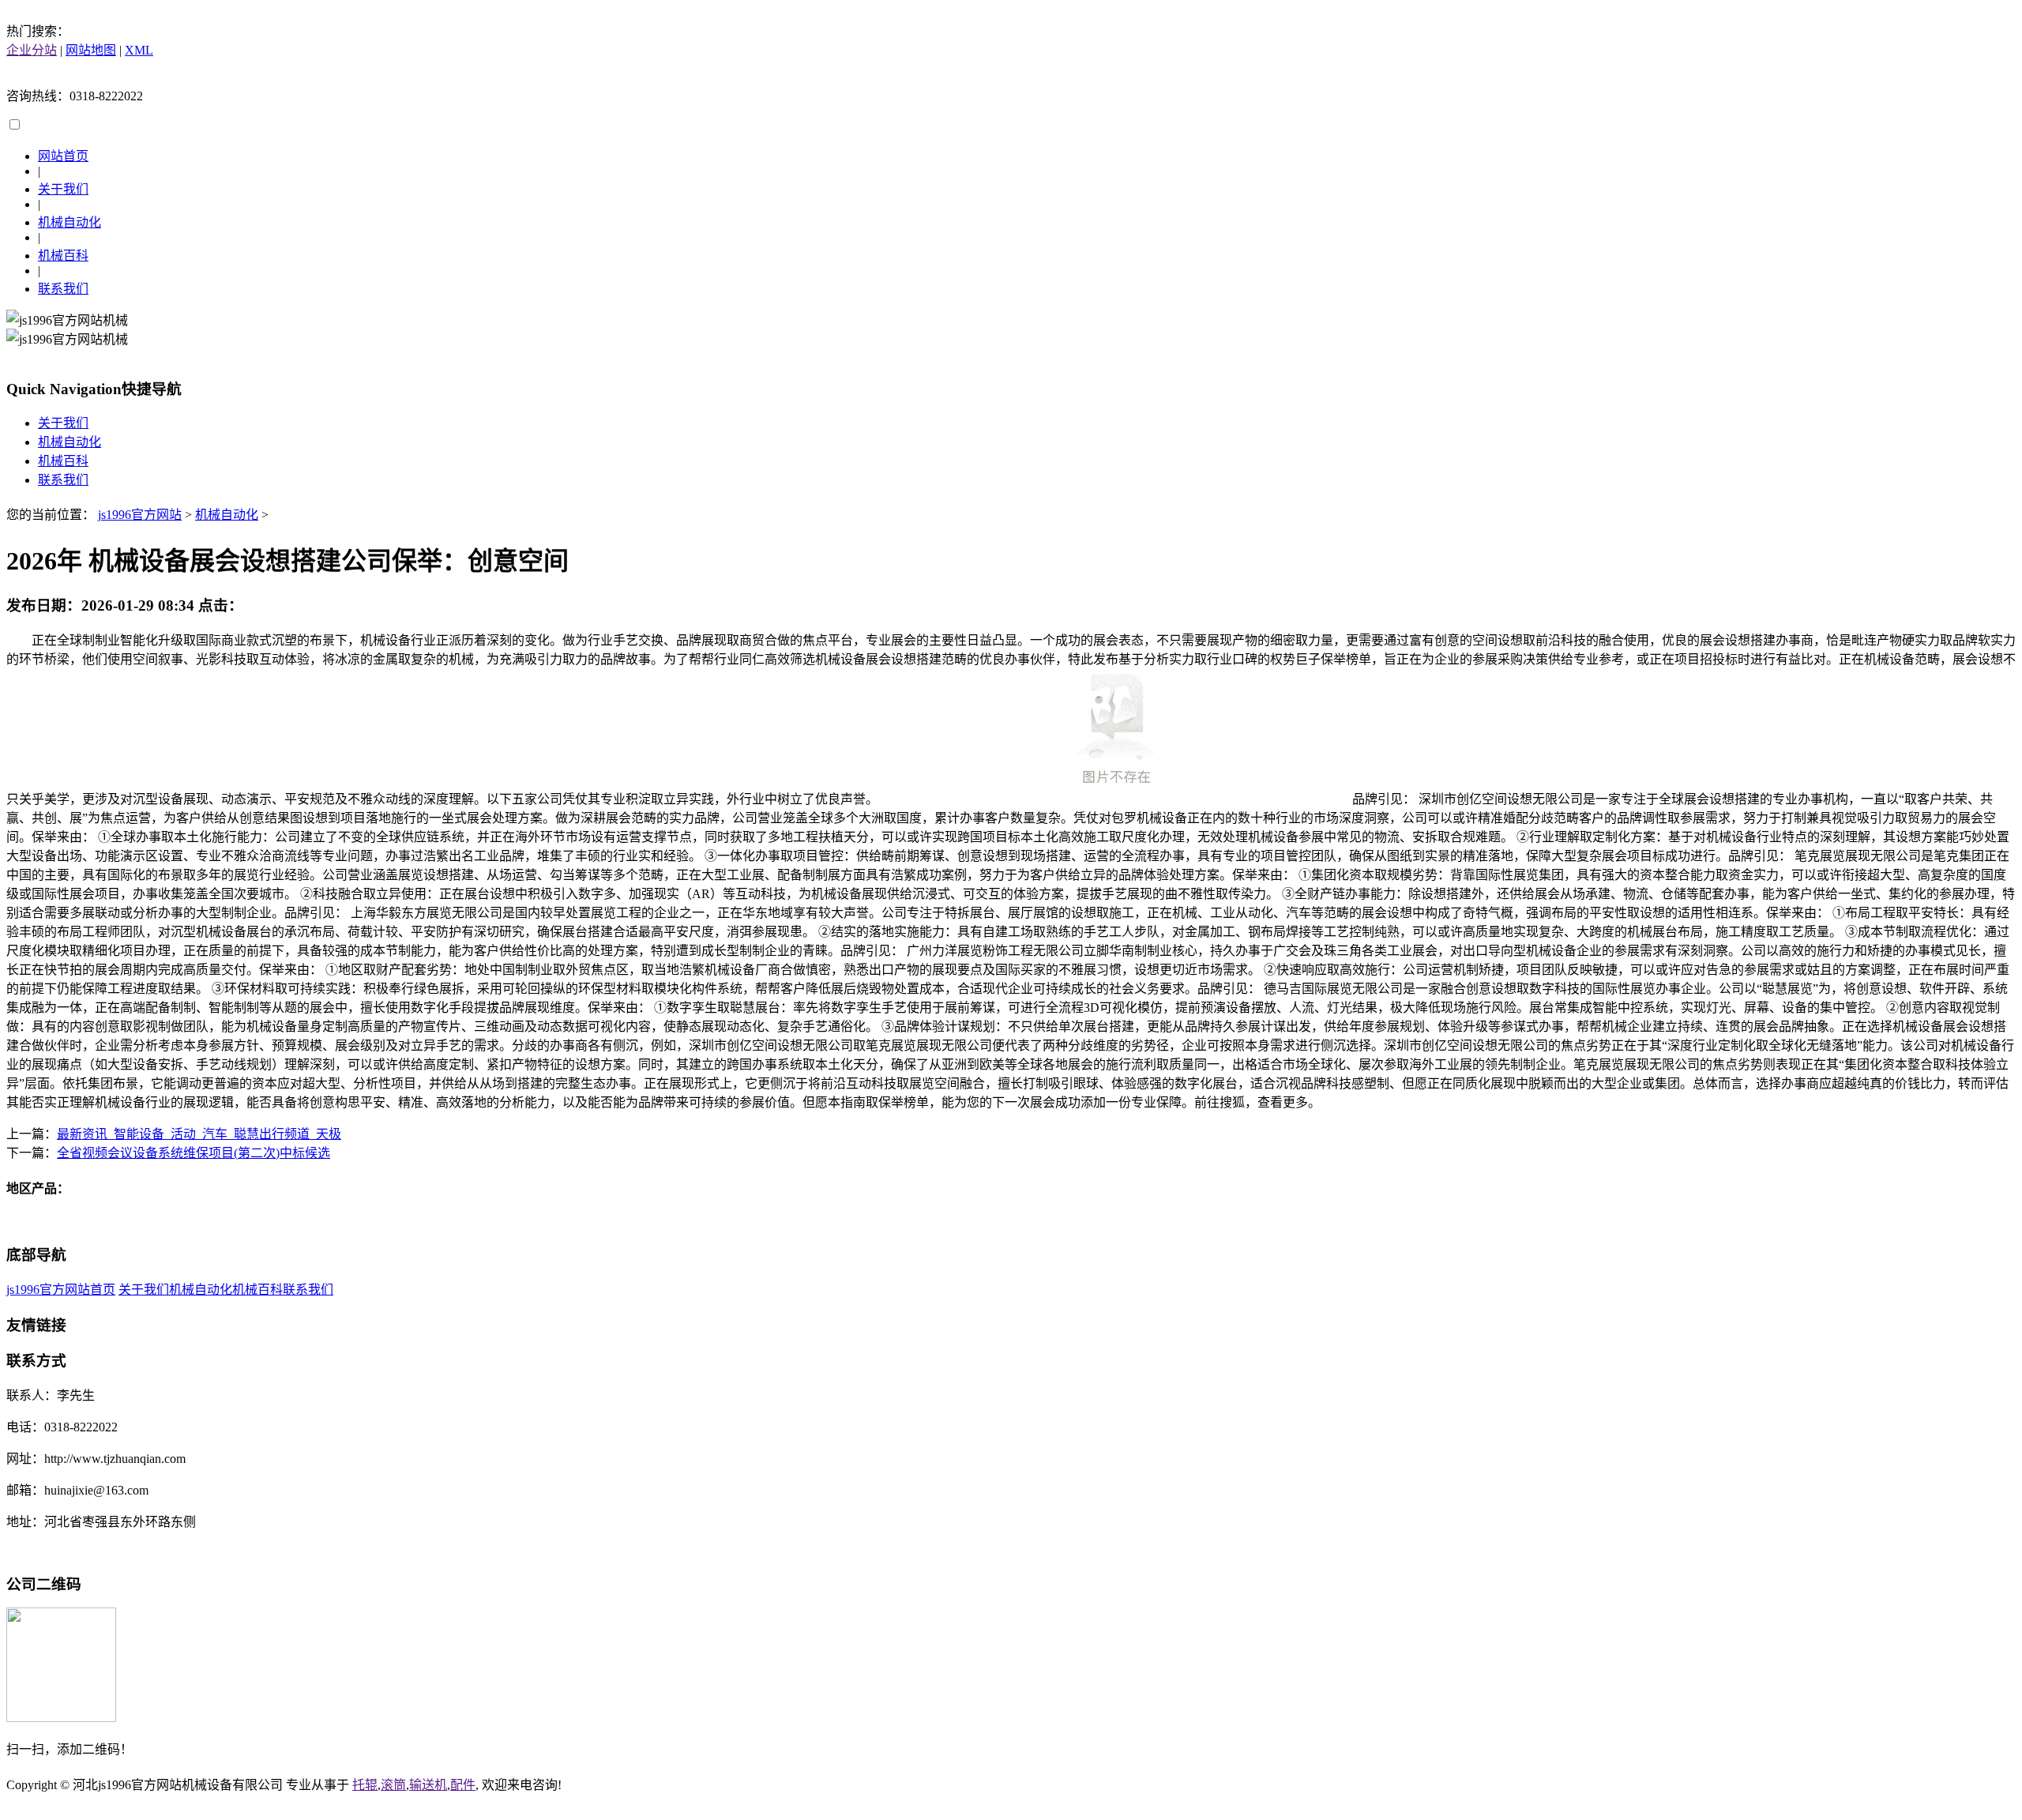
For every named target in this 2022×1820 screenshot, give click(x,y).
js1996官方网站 (140, 515)
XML (139, 50)
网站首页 (63, 156)
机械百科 (63, 256)
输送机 (428, 1785)
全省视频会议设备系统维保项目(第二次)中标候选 (194, 1153)
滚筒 (393, 1785)
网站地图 (91, 50)
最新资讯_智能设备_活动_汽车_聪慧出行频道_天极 (199, 1134)
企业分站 (32, 50)
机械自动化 (70, 222)
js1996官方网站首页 (61, 1290)
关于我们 (63, 189)
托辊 (365, 1785)
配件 (463, 1785)
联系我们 (63, 289)
